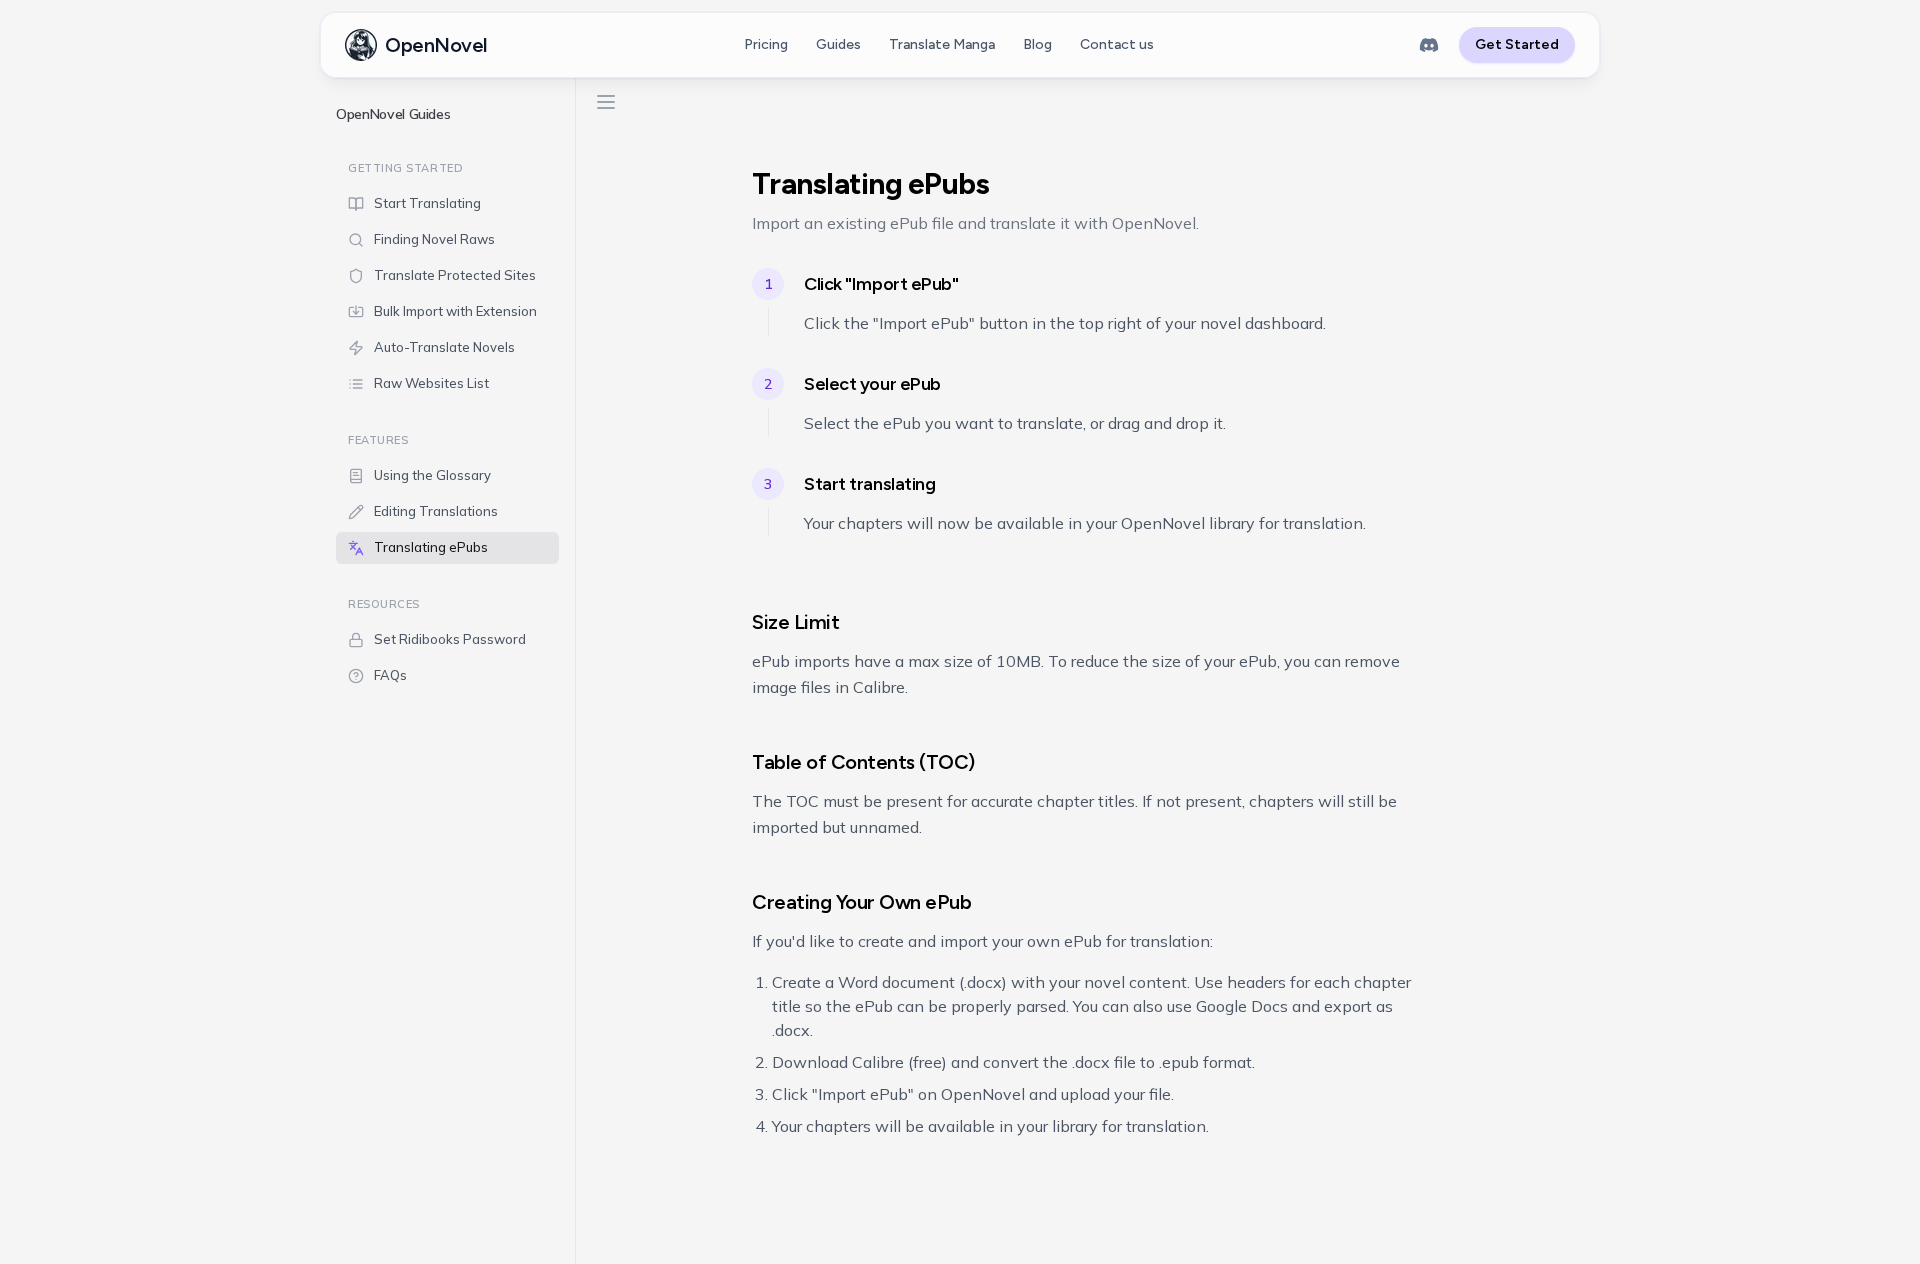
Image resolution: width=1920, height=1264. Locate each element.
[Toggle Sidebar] (575, 664)
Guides (838, 44)
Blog (1037, 44)
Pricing (766, 44)
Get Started (1517, 44)
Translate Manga (942, 44)
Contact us (1117, 44)
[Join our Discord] (1429, 45)
